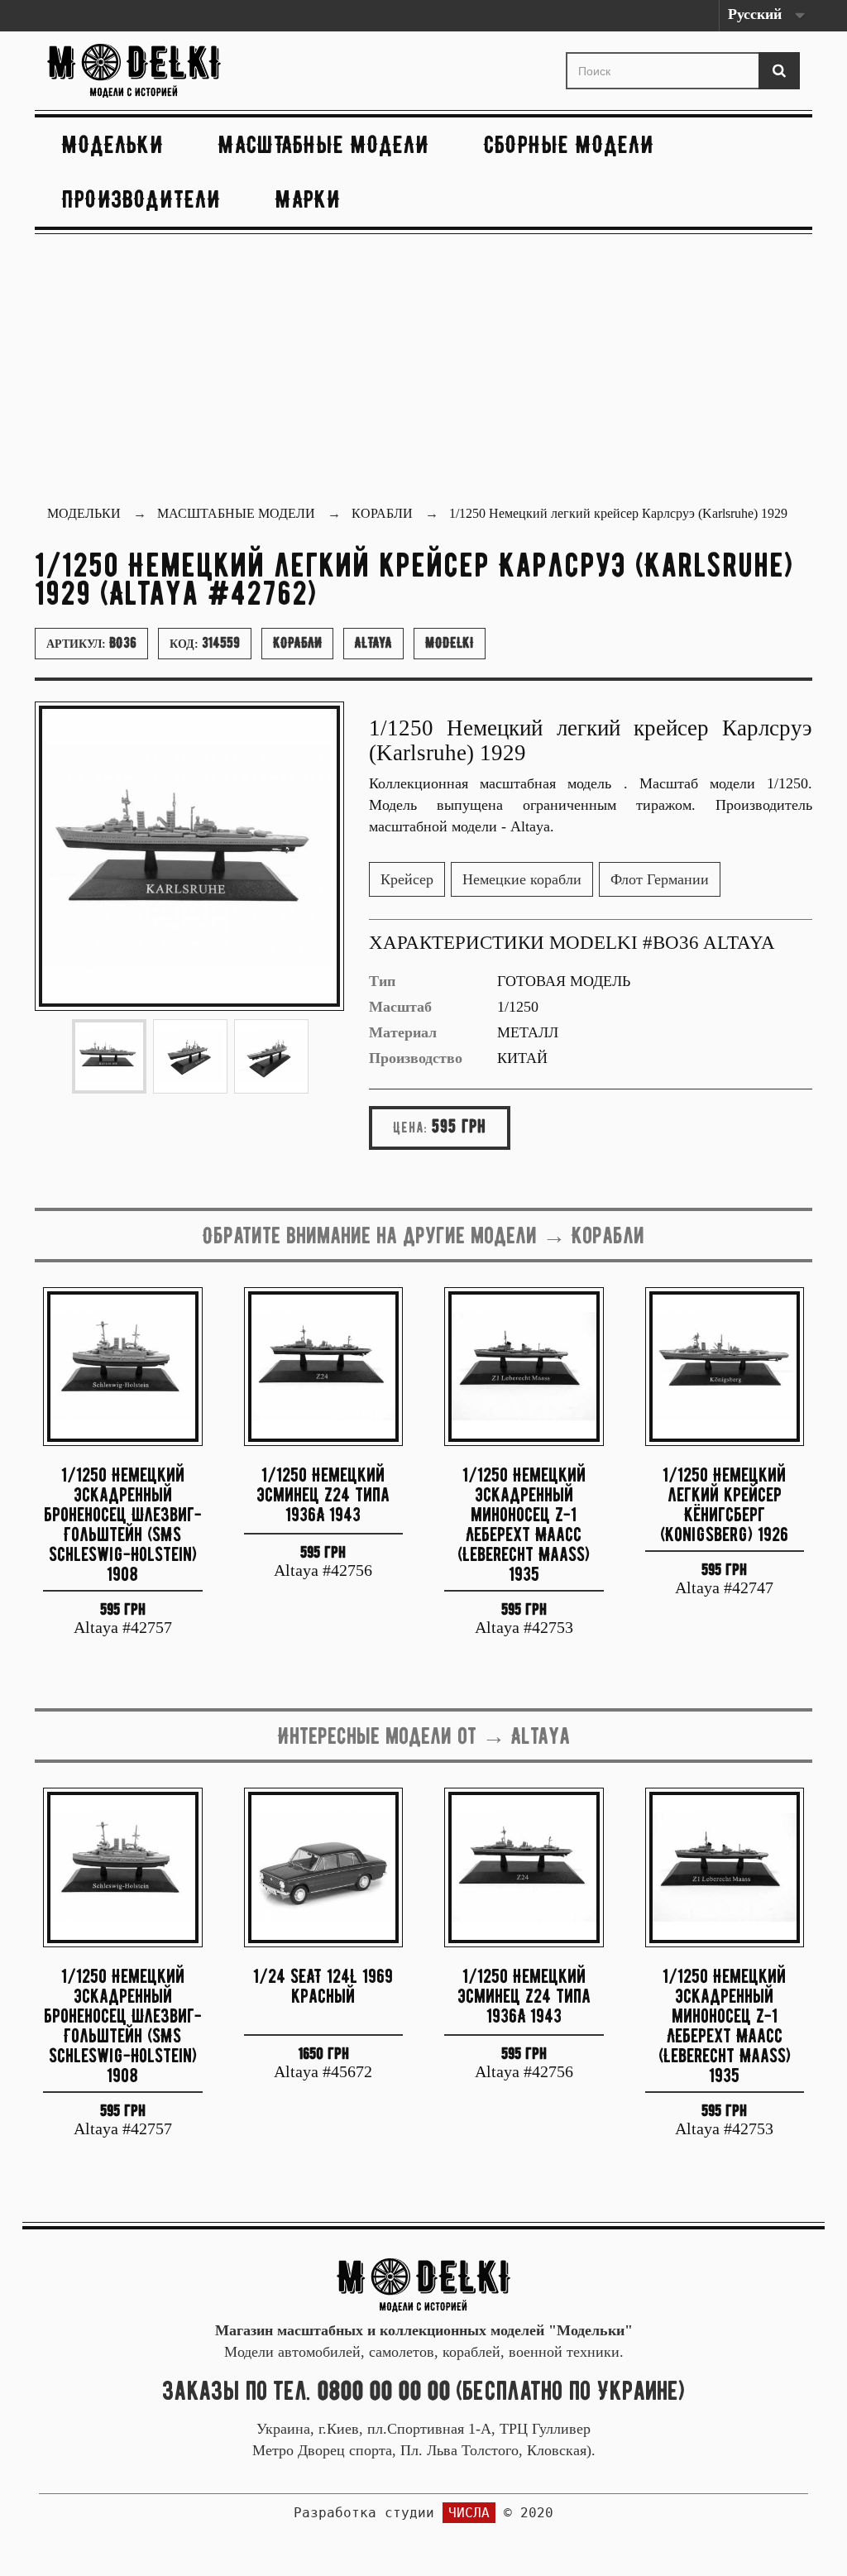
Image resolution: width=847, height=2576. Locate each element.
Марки (308, 199)
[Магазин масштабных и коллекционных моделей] (423, 2283)
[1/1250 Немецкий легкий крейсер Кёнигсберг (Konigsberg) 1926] (725, 1367)
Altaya (373, 643)
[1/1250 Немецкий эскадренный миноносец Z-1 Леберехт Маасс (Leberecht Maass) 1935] (524, 1367)
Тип (382, 981)
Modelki (450, 643)
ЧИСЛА (469, 2513)
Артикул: (91, 643)
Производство (416, 1058)
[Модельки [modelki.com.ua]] (164, 71)
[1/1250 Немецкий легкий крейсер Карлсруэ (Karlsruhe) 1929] (109, 1056)
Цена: (410, 1128)
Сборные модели (569, 144)
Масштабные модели (324, 144)
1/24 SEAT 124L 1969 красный (323, 1986)
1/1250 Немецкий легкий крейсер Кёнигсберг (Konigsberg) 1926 (724, 1503)
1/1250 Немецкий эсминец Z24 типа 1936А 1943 (323, 1494)
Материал (403, 1032)
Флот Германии (660, 879)
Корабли (297, 643)
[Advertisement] (423, 371)
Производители (141, 199)
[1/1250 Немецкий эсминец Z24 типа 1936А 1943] (324, 1367)
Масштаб (400, 1007)
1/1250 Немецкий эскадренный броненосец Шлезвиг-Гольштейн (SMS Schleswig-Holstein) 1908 (123, 1523)
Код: (205, 643)
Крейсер (407, 879)
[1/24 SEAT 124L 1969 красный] (324, 1867)
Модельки (113, 144)
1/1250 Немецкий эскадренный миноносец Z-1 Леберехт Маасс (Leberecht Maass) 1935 (524, 1523)
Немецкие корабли (522, 879)
